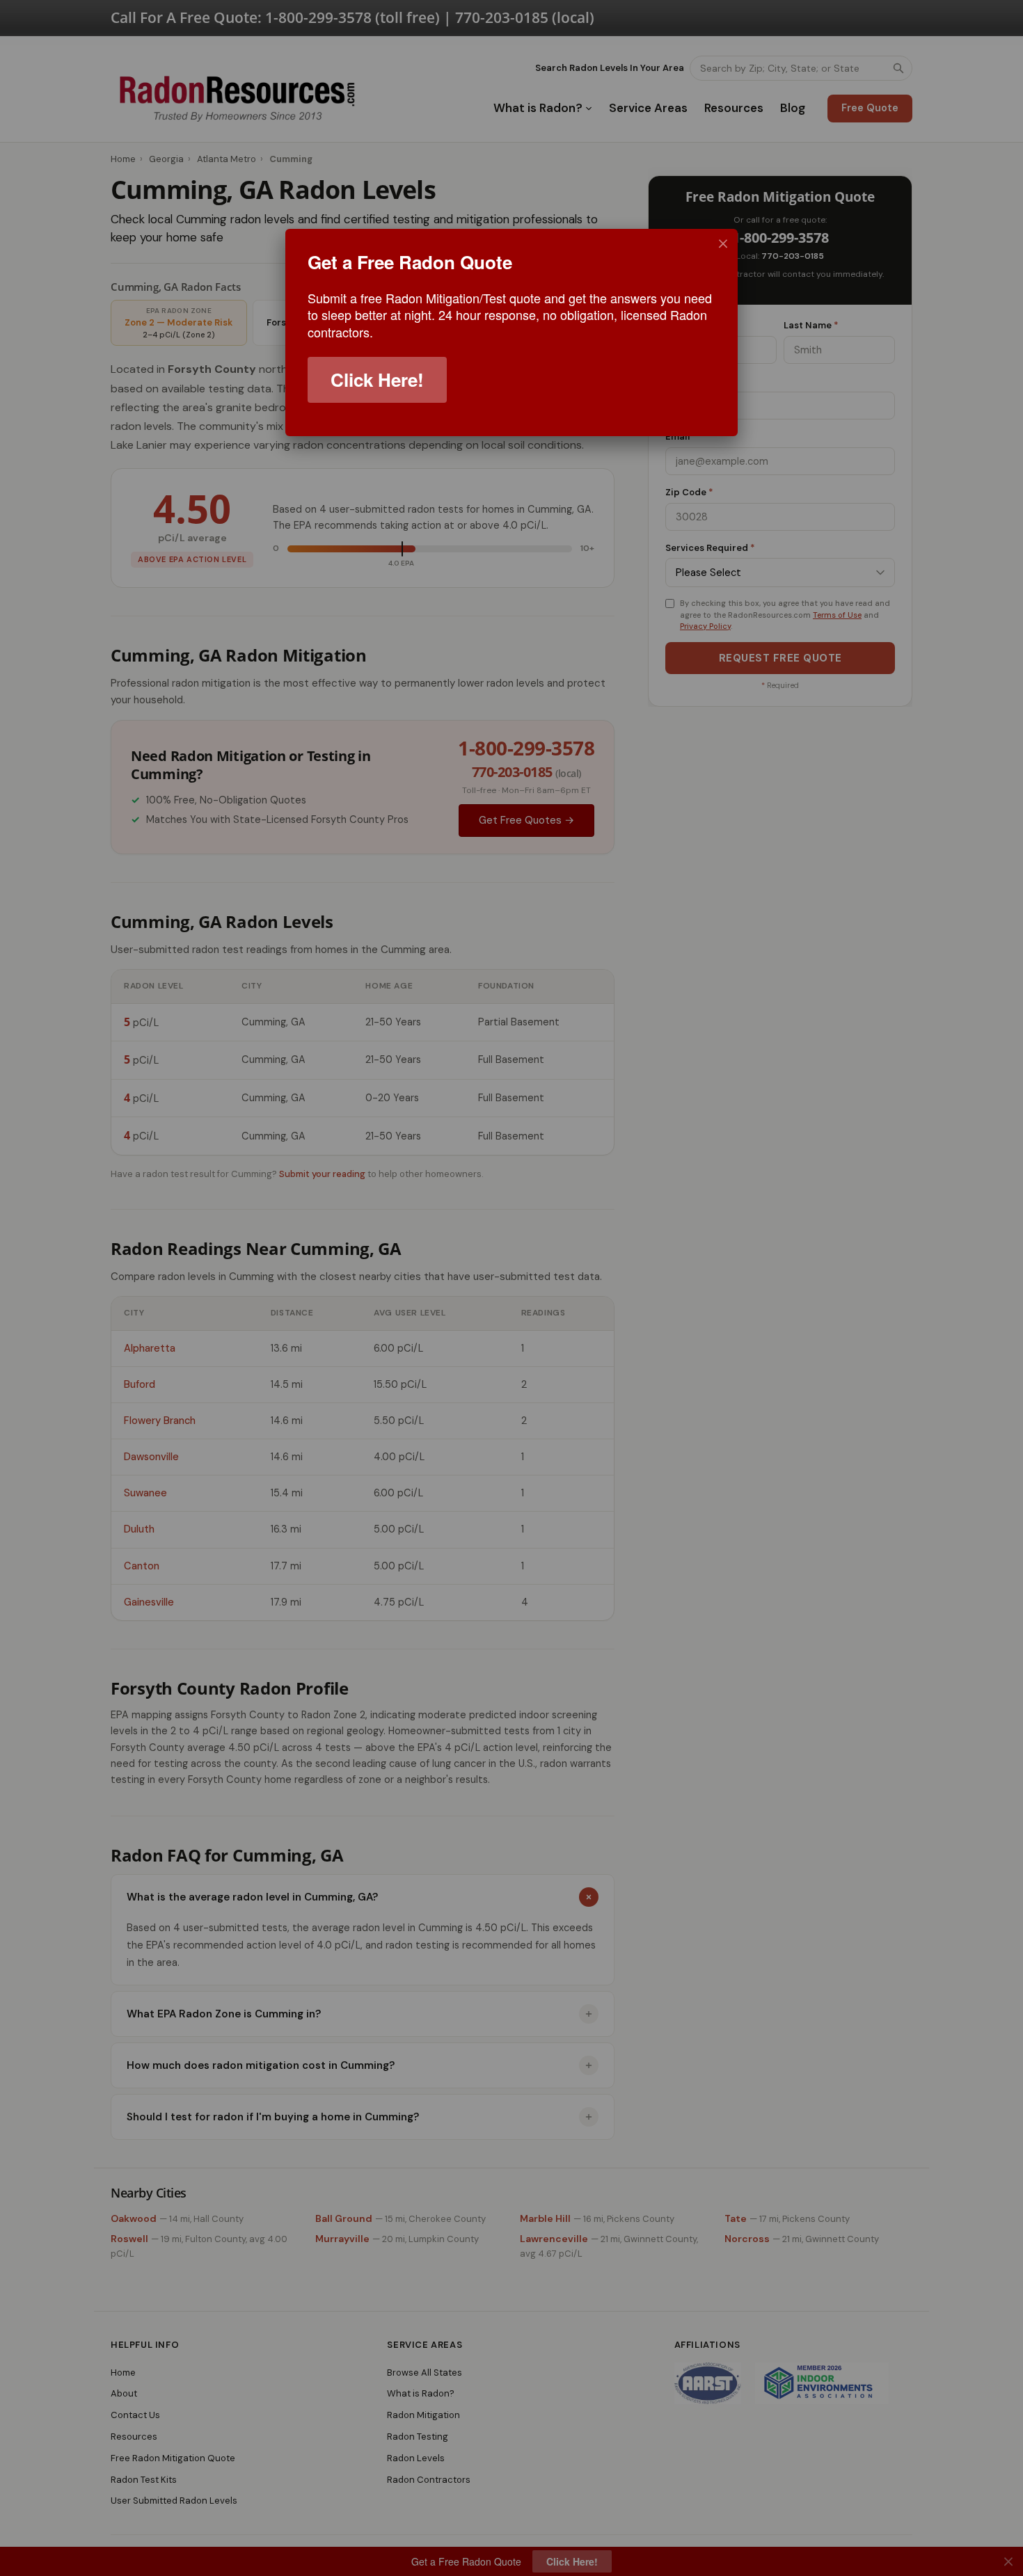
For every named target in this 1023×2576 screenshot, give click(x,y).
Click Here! (377, 379)
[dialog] (511, 333)
